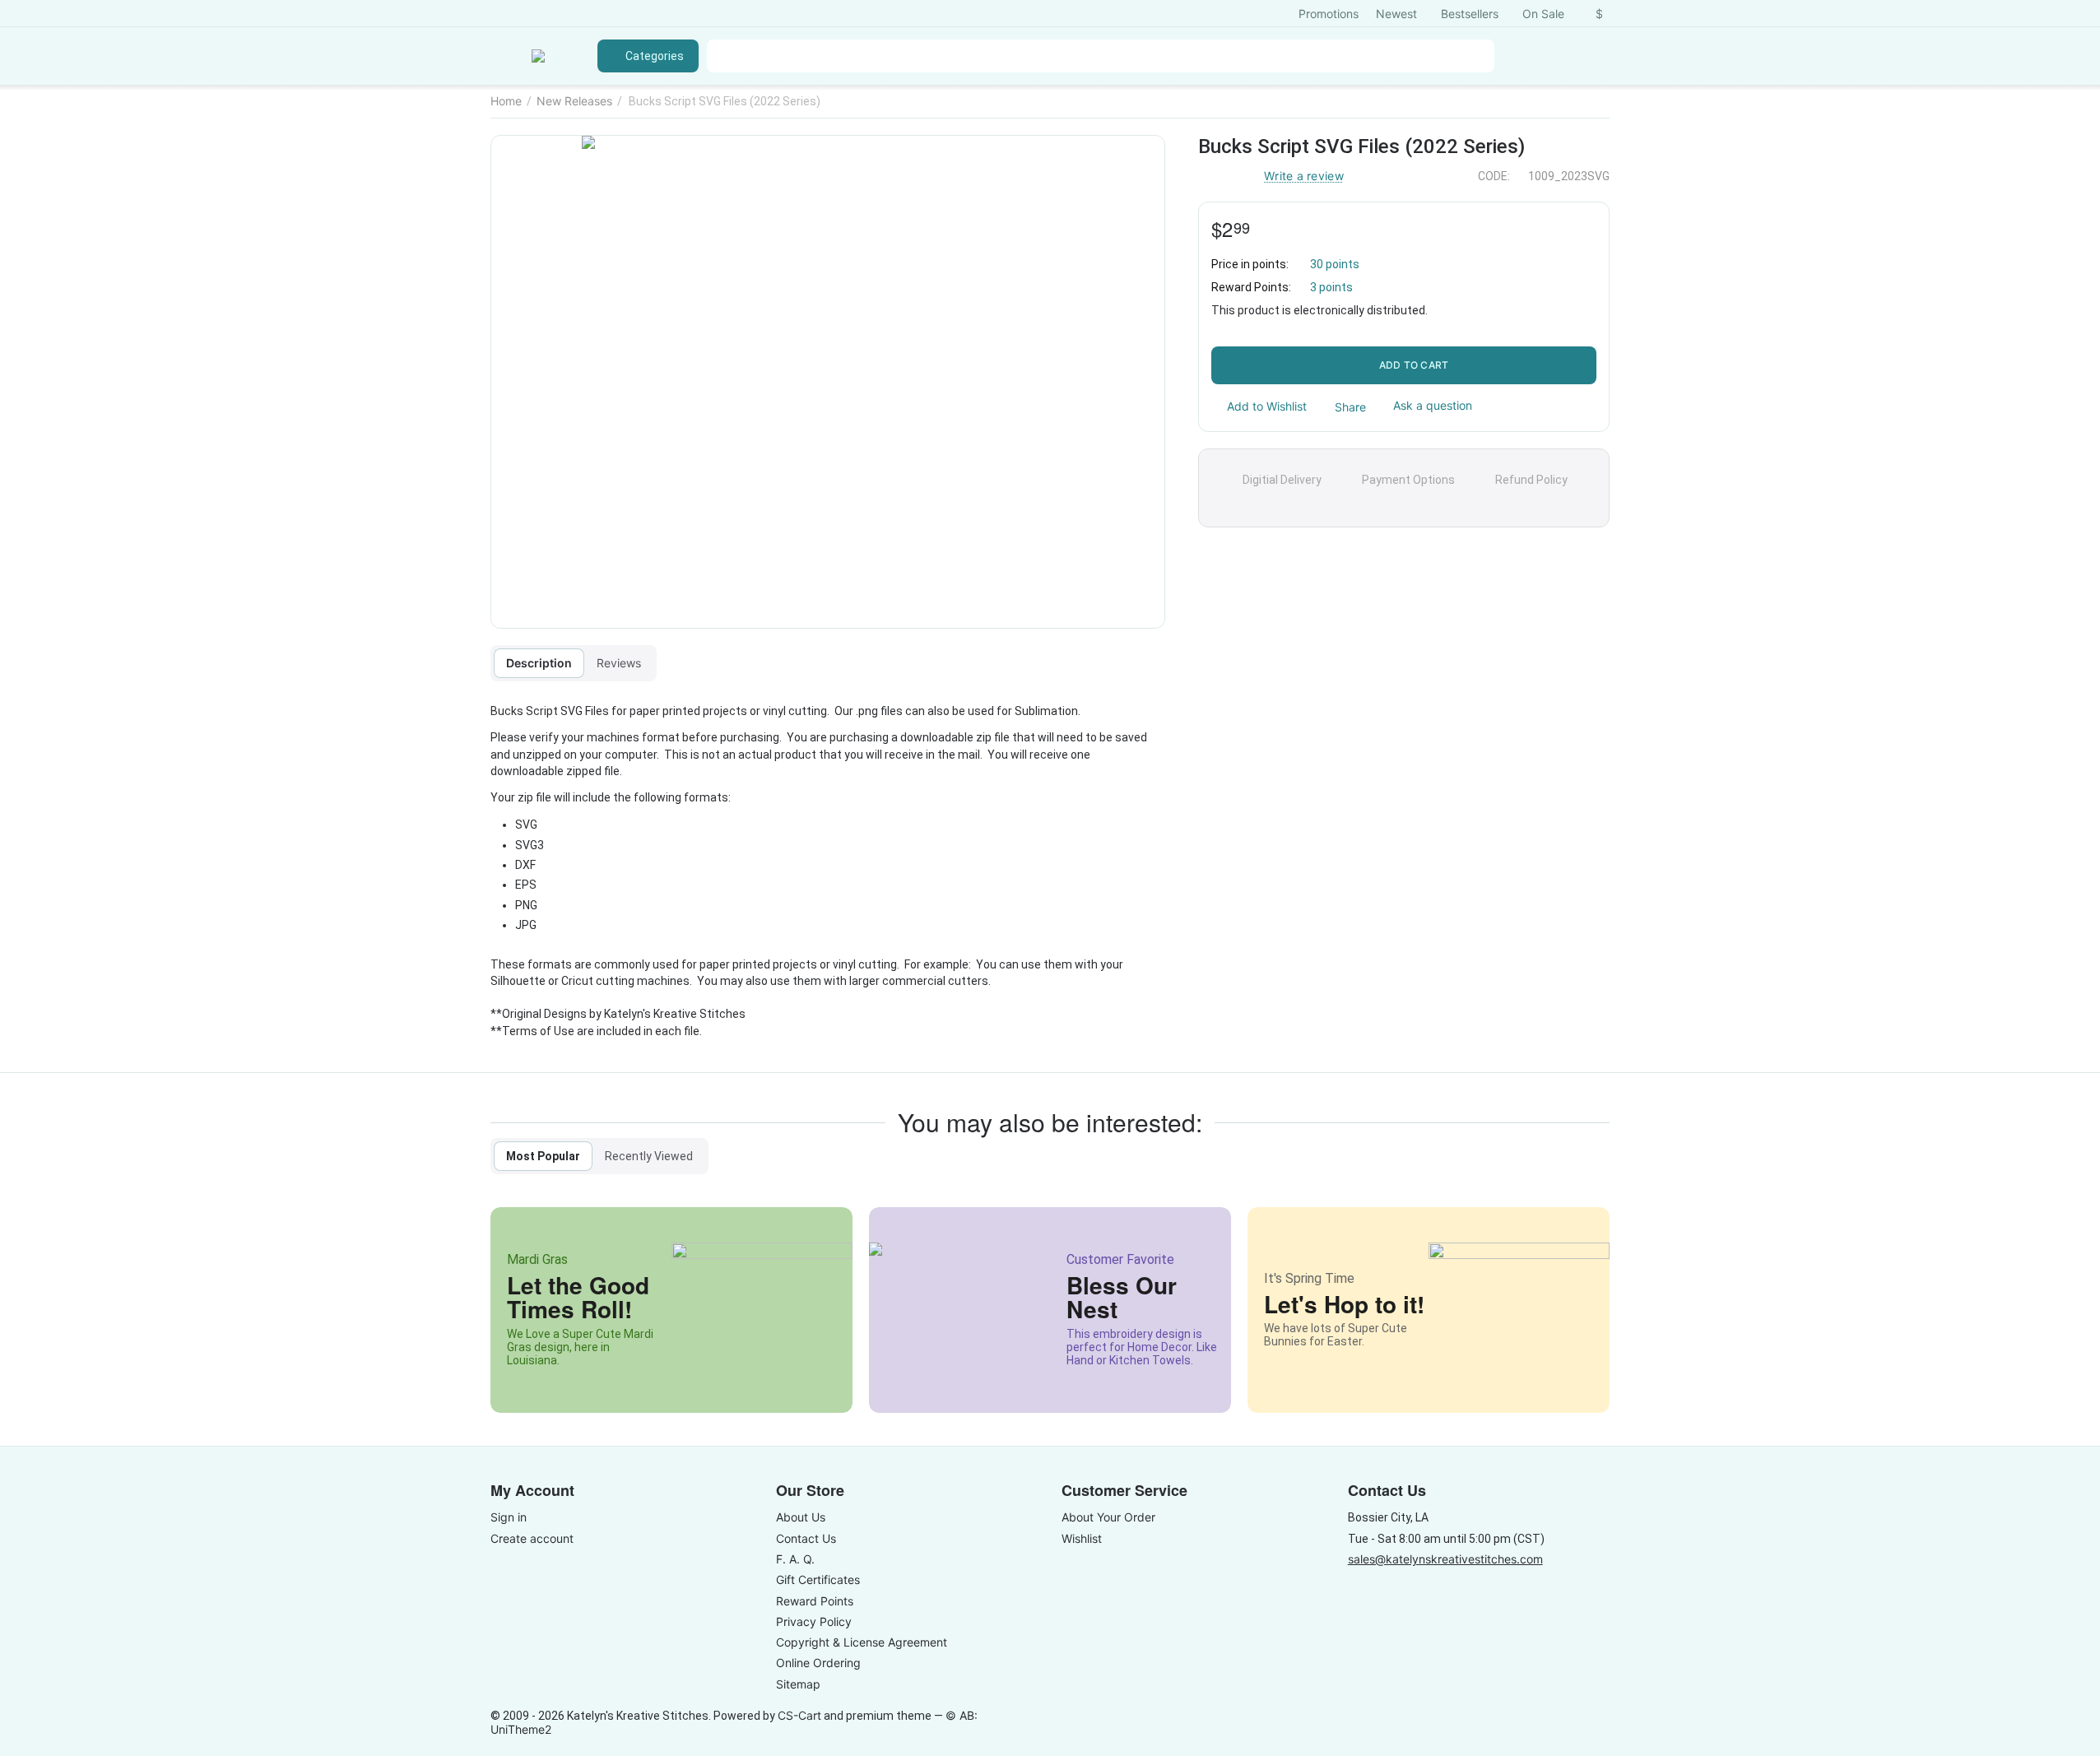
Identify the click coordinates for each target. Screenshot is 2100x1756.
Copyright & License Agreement (862, 1642)
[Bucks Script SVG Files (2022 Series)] (828, 382)
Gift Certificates (818, 1579)
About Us (801, 1517)
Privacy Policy (814, 1621)
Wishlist (1082, 1538)
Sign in (509, 1517)
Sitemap (798, 1684)
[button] (1343, 406)
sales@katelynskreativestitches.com (1445, 1559)
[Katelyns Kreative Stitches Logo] (538, 56)
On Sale (1543, 14)
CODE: (1494, 176)
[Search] (1478, 56)
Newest (1396, 14)
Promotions (1329, 14)
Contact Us (806, 1538)
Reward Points (815, 1601)
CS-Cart (799, 1715)
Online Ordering (818, 1663)
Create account (532, 1538)
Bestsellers (1470, 14)
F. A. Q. (795, 1559)
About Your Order (1108, 1517)
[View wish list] (1519, 56)
